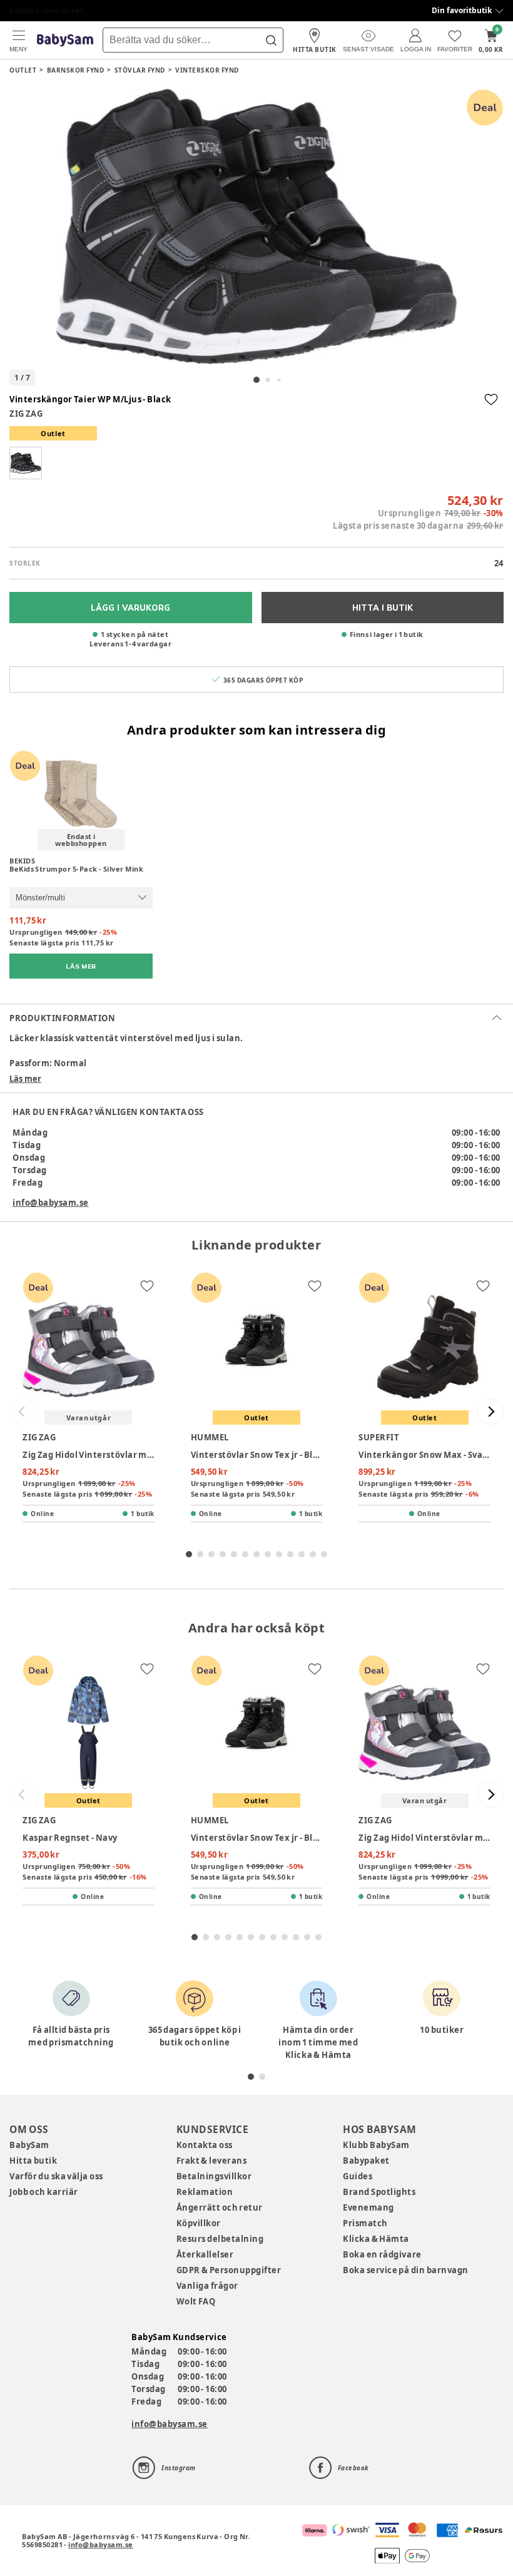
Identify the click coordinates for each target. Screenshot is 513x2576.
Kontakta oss (205, 2145)
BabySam (29, 2145)
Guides (358, 2176)
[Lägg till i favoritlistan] (491, 399)
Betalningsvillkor (214, 2176)
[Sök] (271, 40)
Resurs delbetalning (220, 2239)
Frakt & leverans (212, 2161)
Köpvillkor (199, 2223)
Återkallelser (205, 2254)
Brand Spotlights (379, 2192)
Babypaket (366, 2161)
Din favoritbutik (462, 10)
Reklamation (205, 2192)
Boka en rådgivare (382, 2254)
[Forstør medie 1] (256, 227)
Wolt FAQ (196, 2301)
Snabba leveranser (47, 10)
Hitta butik (33, 2161)
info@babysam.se (51, 1203)
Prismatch (365, 2223)
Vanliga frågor (207, 2286)
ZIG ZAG (26, 414)
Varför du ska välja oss (56, 2176)
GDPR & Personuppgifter (229, 2270)
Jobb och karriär (44, 2192)
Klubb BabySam (376, 2145)
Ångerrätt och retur (220, 2207)
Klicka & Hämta (376, 2239)
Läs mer (25, 1079)
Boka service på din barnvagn (405, 2270)
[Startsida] (65, 40)
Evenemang (368, 2207)
